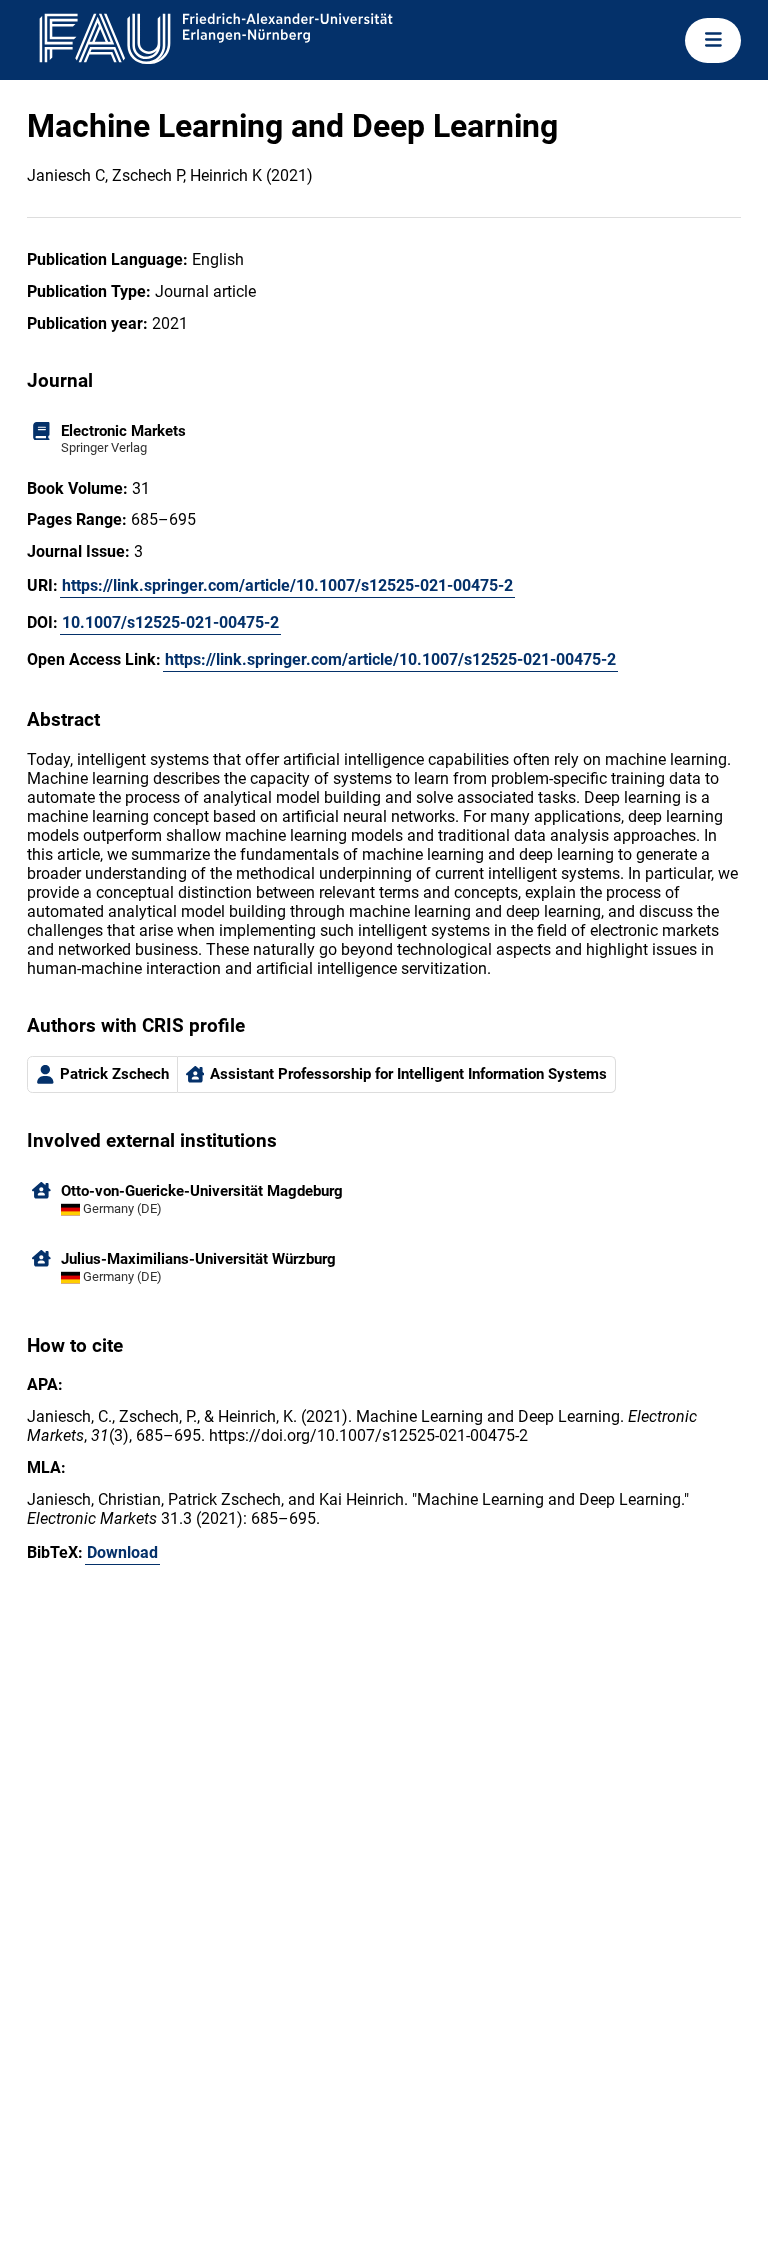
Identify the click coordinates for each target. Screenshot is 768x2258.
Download (122, 1552)
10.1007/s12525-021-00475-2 (170, 622)
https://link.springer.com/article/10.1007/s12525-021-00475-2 (287, 585)
